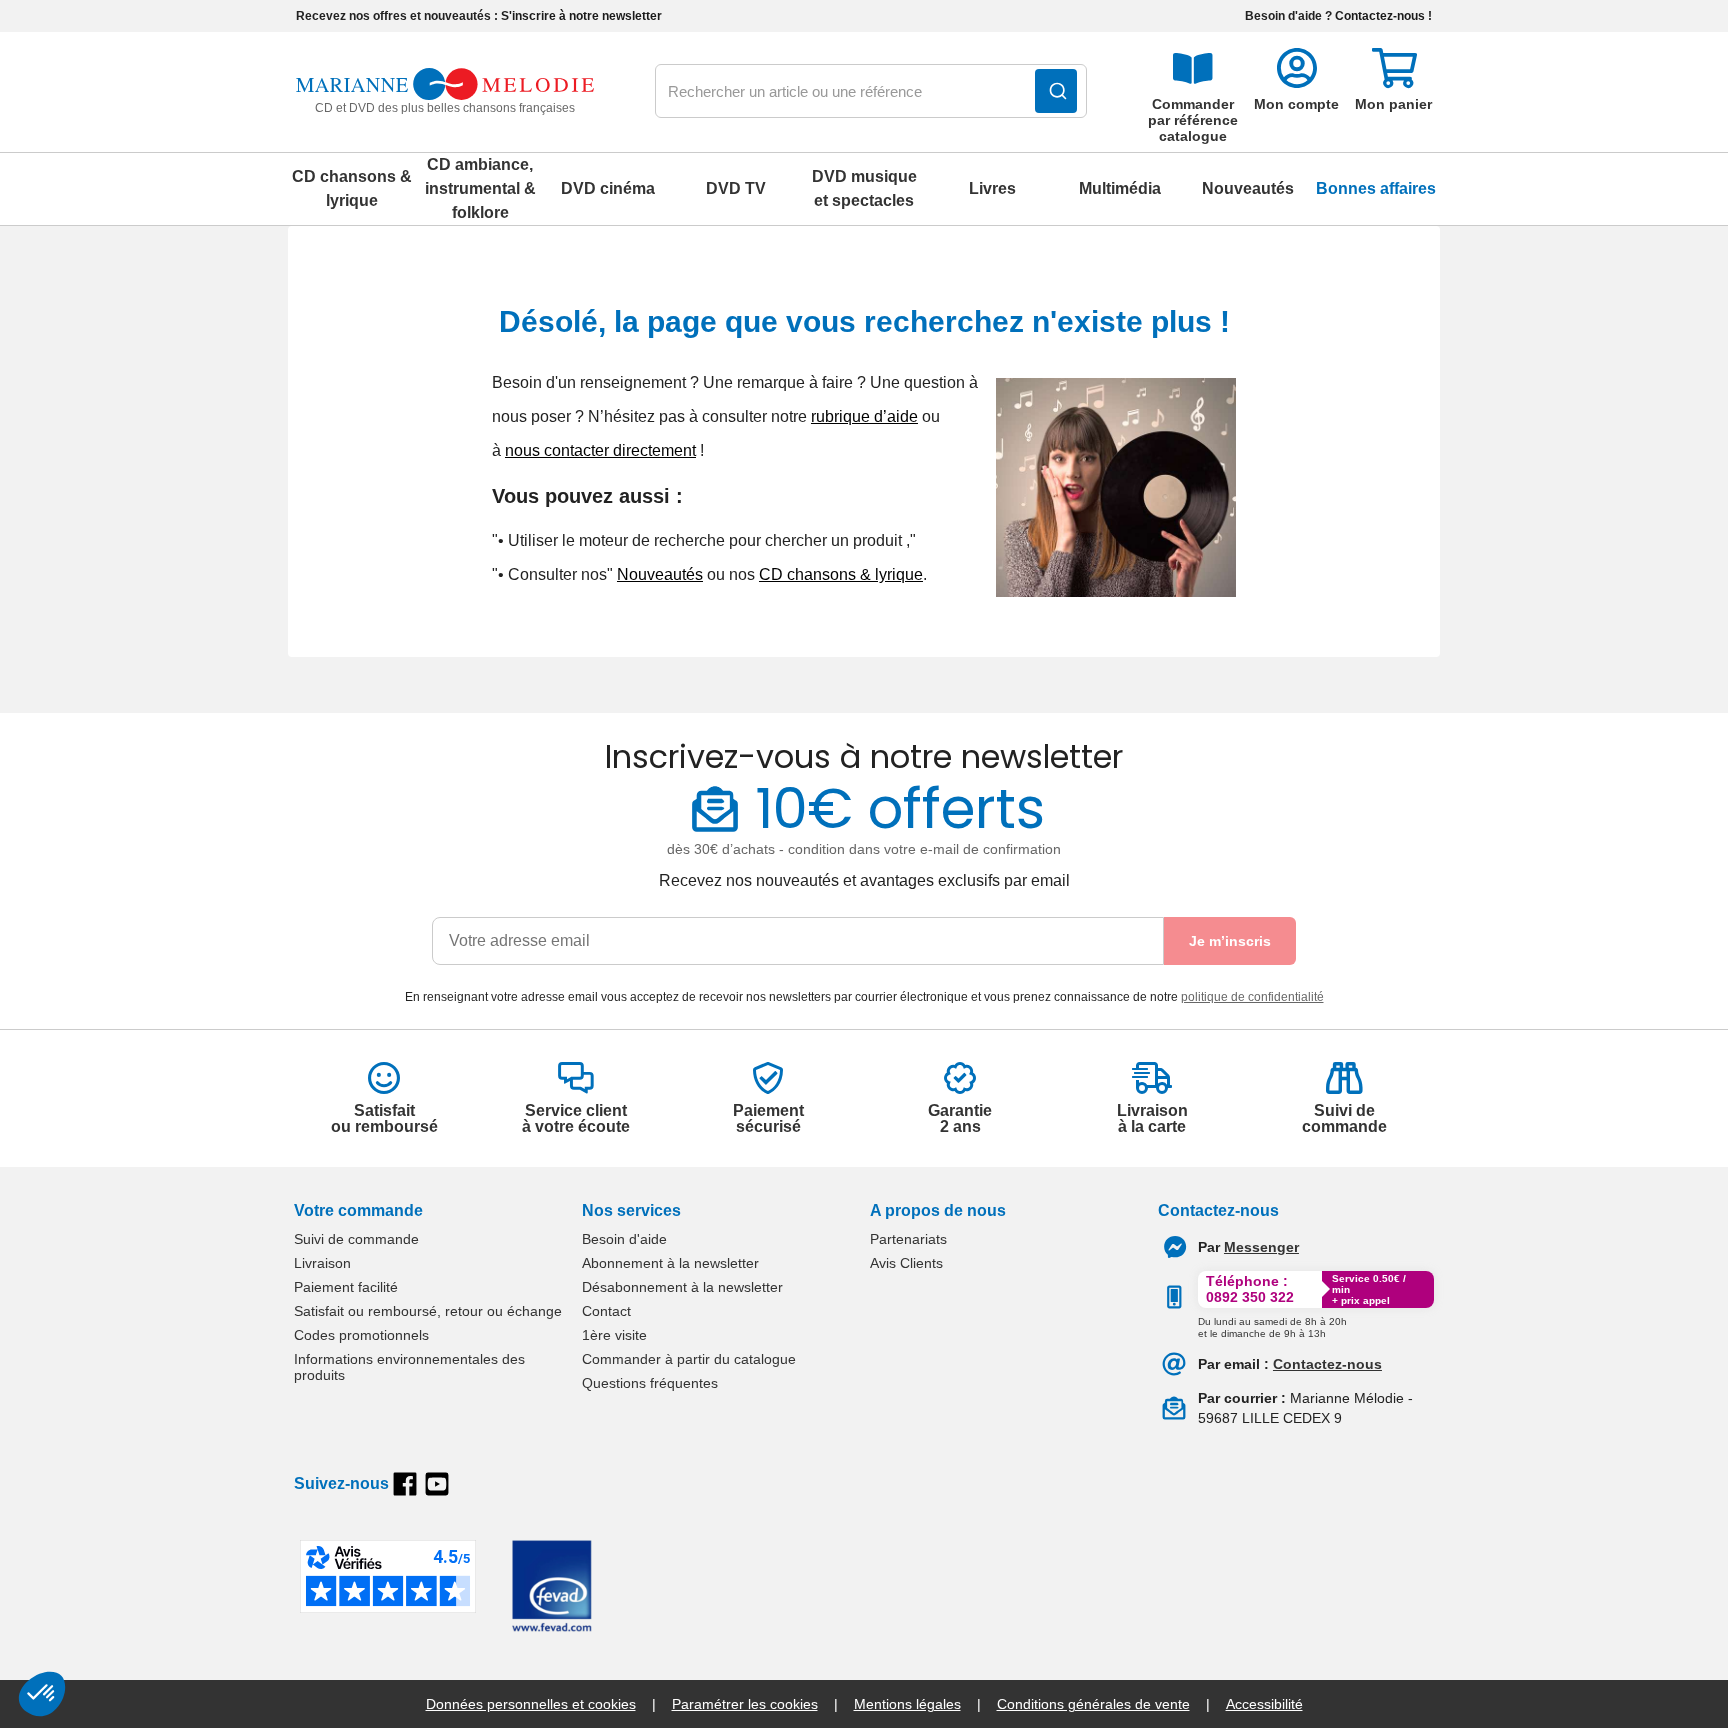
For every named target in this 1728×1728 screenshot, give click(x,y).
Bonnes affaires (1376, 188)
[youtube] (437, 1484)
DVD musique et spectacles (864, 188)
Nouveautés (1248, 188)
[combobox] (871, 92)
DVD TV (736, 188)
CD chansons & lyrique (352, 188)
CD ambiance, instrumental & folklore (480, 188)
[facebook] (405, 1484)
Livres (992, 188)
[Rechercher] (1056, 91)
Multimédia (1120, 188)
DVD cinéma (608, 188)
